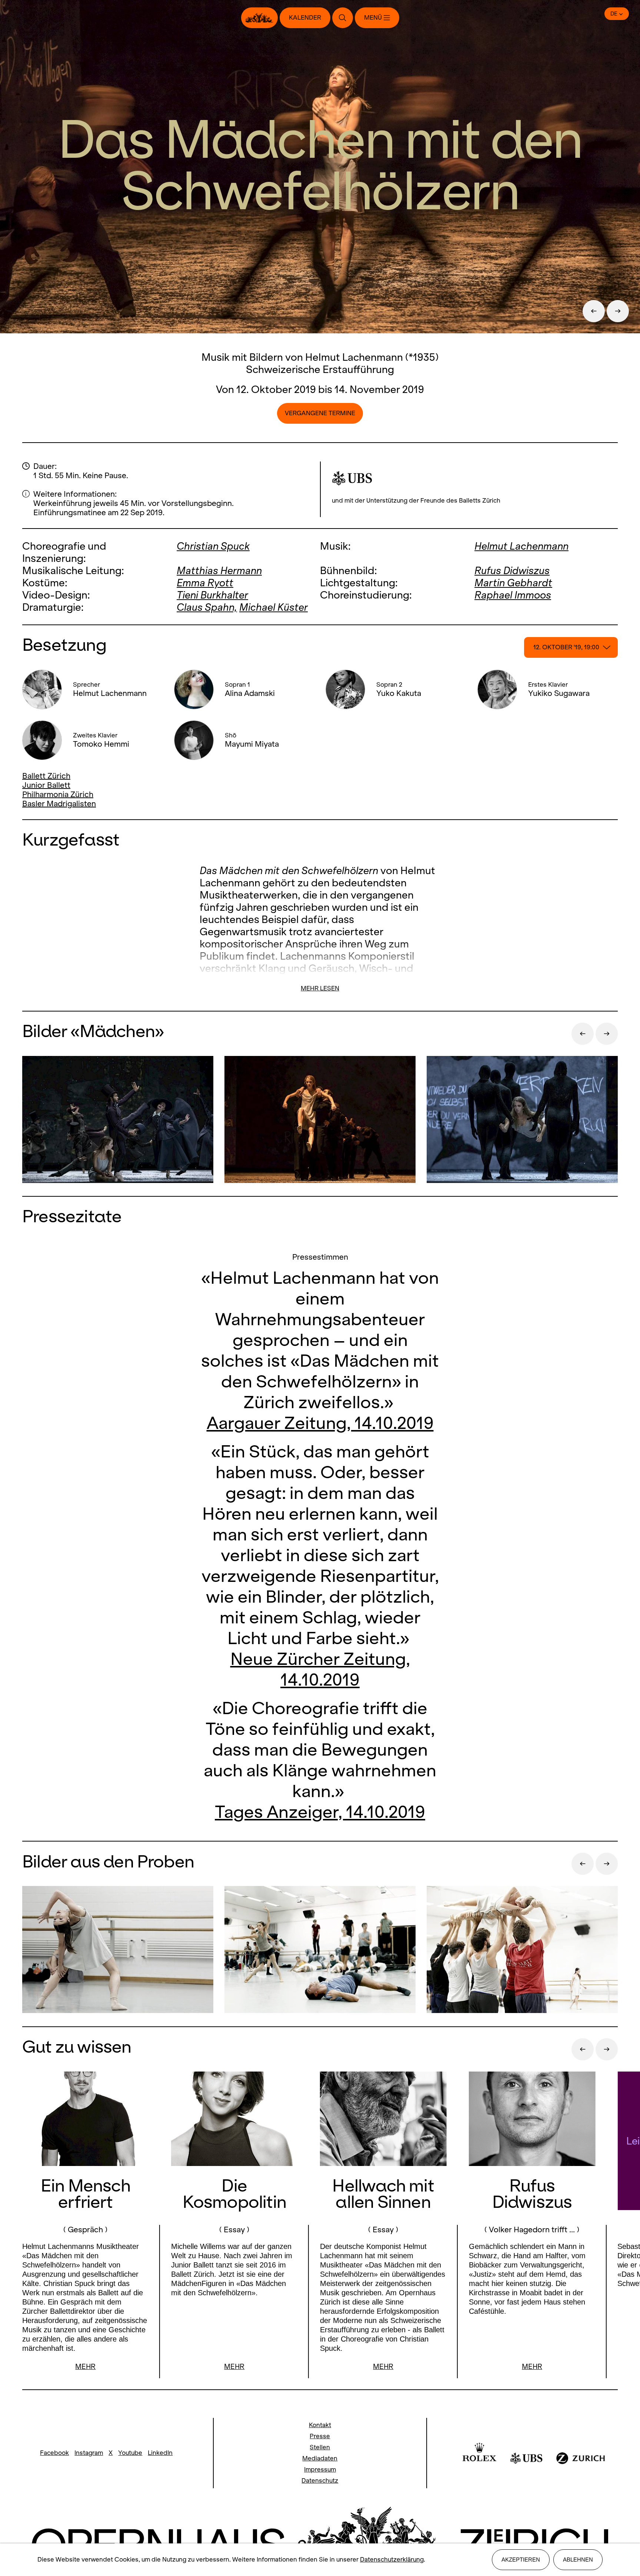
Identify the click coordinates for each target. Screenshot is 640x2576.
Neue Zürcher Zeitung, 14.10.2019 (320, 1669)
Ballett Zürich (46, 776)
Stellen (320, 2447)
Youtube (130, 2453)
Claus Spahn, (207, 607)
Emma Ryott (205, 583)
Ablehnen (578, 2560)
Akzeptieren (521, 2560)
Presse (320, 2436)
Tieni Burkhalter (212, 595)
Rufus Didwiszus (512, 571)
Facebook (54, 2453)
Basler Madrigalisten (59, 804)
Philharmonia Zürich (58, 794)
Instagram (89, 2453)
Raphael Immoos (513, 595)
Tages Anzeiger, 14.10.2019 (320, 1811)
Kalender (305, 18)
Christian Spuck (213, 546)
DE (614, 14)
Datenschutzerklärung (392, 2560)
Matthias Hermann (219, 571)
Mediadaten (320, 2458)
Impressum (320, 2470)
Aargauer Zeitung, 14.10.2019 (320, 1423)
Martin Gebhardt (513, 583)
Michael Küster (274, 607)
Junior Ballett (46, 785)
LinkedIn (160, 2453)
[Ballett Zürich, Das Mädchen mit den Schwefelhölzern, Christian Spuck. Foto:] (118, 1950)
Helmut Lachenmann (521, 546)
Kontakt (320, 2425)
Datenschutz (320, 2481)
